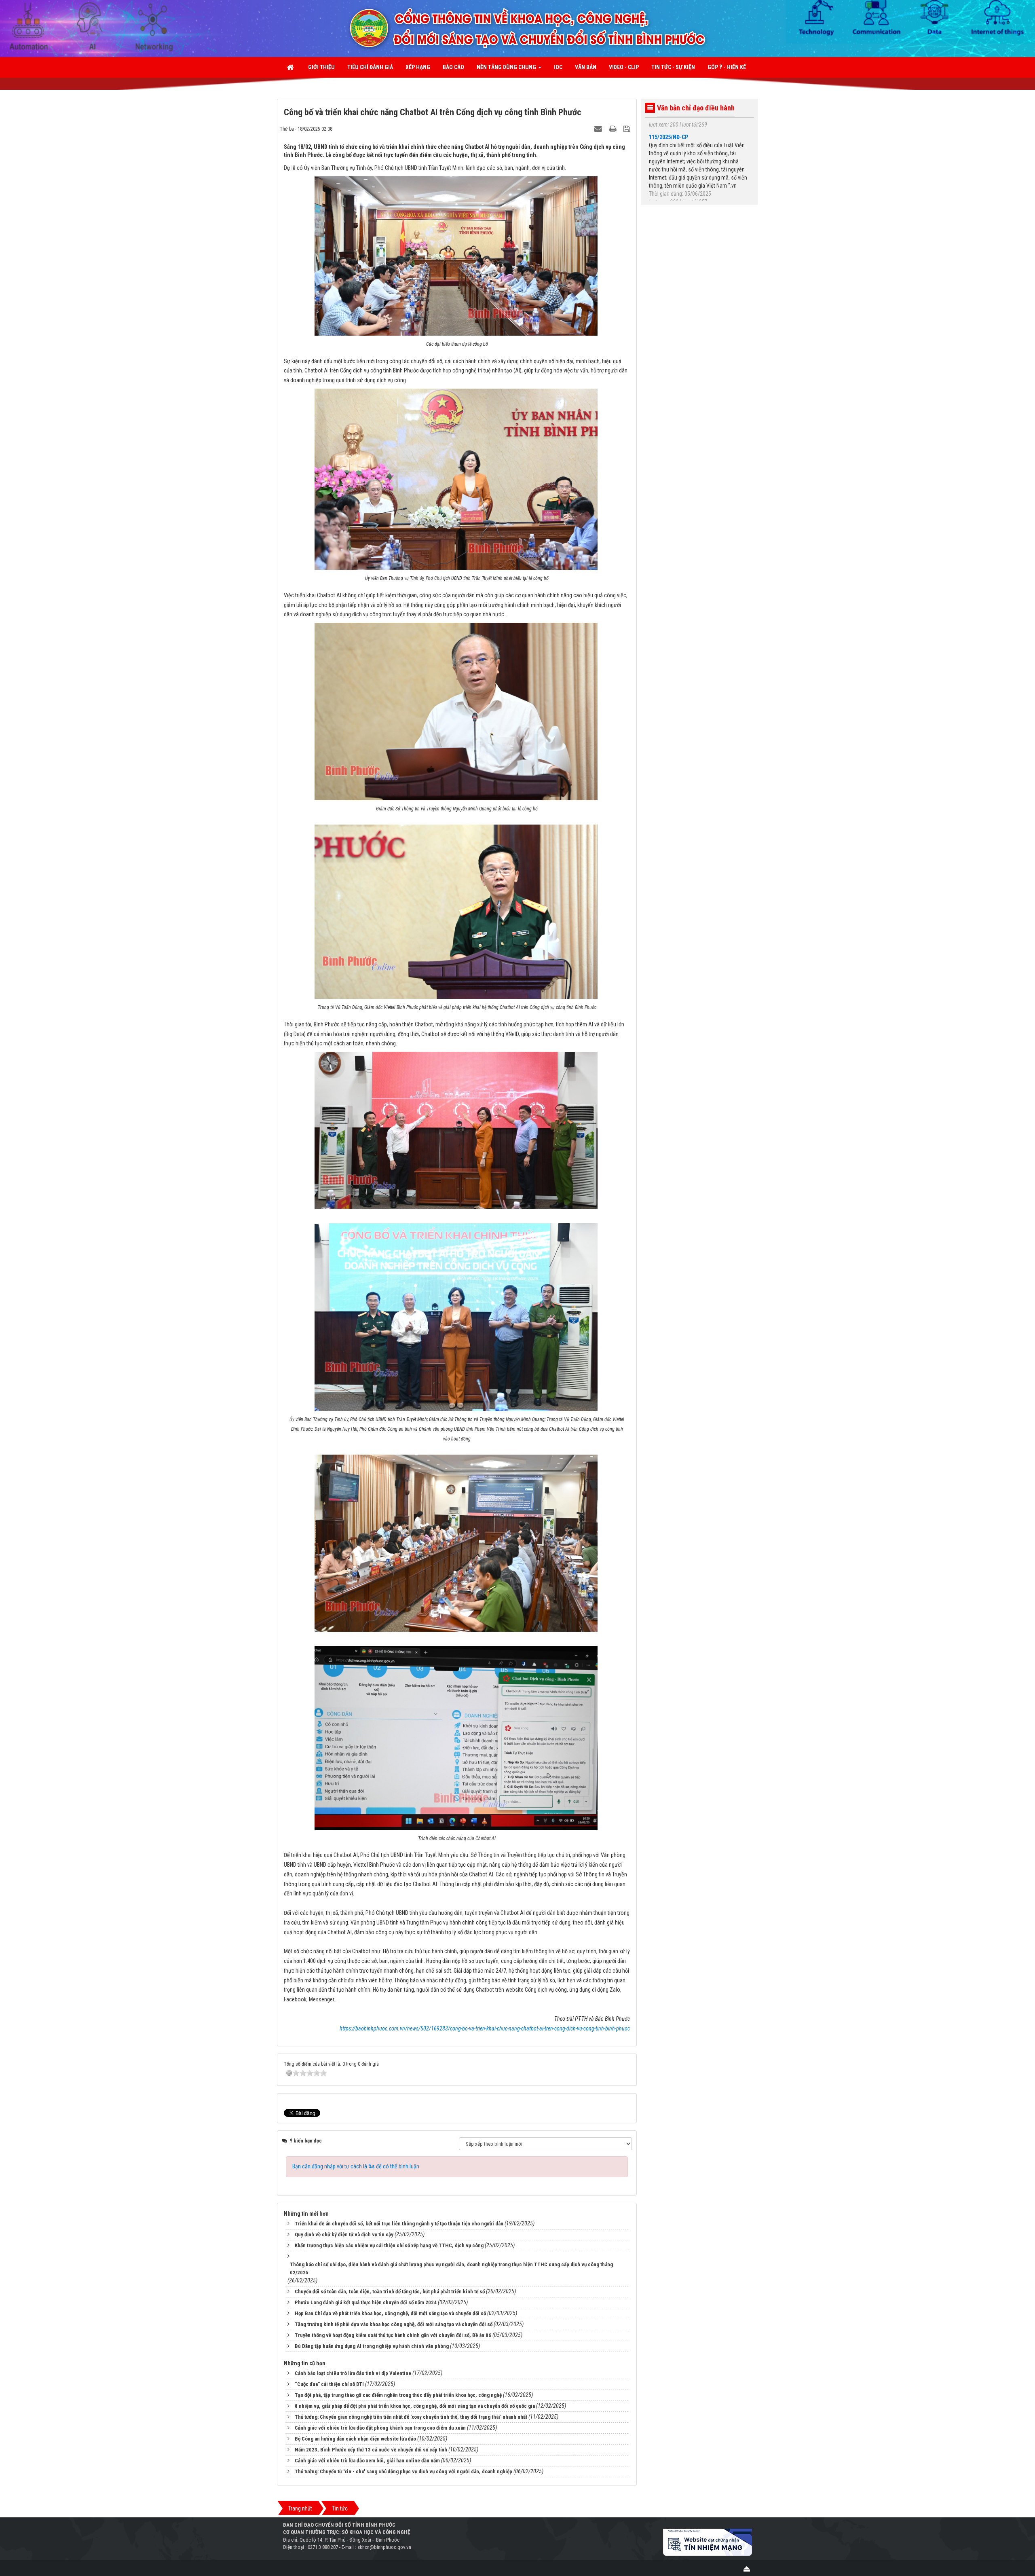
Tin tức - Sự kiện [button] (673, 67)
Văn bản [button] (586, 67)
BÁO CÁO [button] (453, 67)
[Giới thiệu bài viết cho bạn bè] (599, 129)
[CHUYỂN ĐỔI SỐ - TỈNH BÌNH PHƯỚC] (580, 28)
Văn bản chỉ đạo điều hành (696, 108)
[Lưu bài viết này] (628, 129)
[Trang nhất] (291, 67)
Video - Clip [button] (624, 67)
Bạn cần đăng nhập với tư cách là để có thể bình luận (356, 2166)
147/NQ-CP (662, 186)
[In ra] (614, 129)
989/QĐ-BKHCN (667, 141)
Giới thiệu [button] (321, 67)
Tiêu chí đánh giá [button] (370, 67)
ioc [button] (558, 67)
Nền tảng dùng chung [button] (507, 67)
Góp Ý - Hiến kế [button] (727, 67)
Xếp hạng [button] (418, 67)
